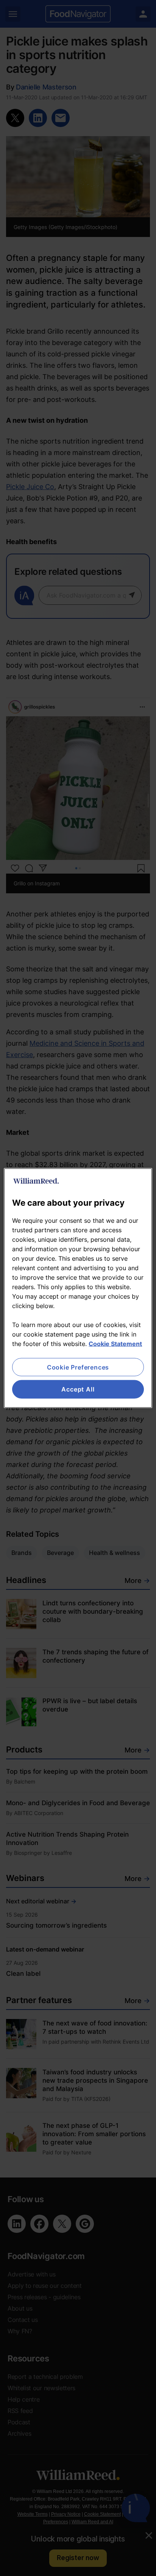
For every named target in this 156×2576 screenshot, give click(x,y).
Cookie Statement (115, 1344)
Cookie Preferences (78, 1367)
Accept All (78, 1389)
